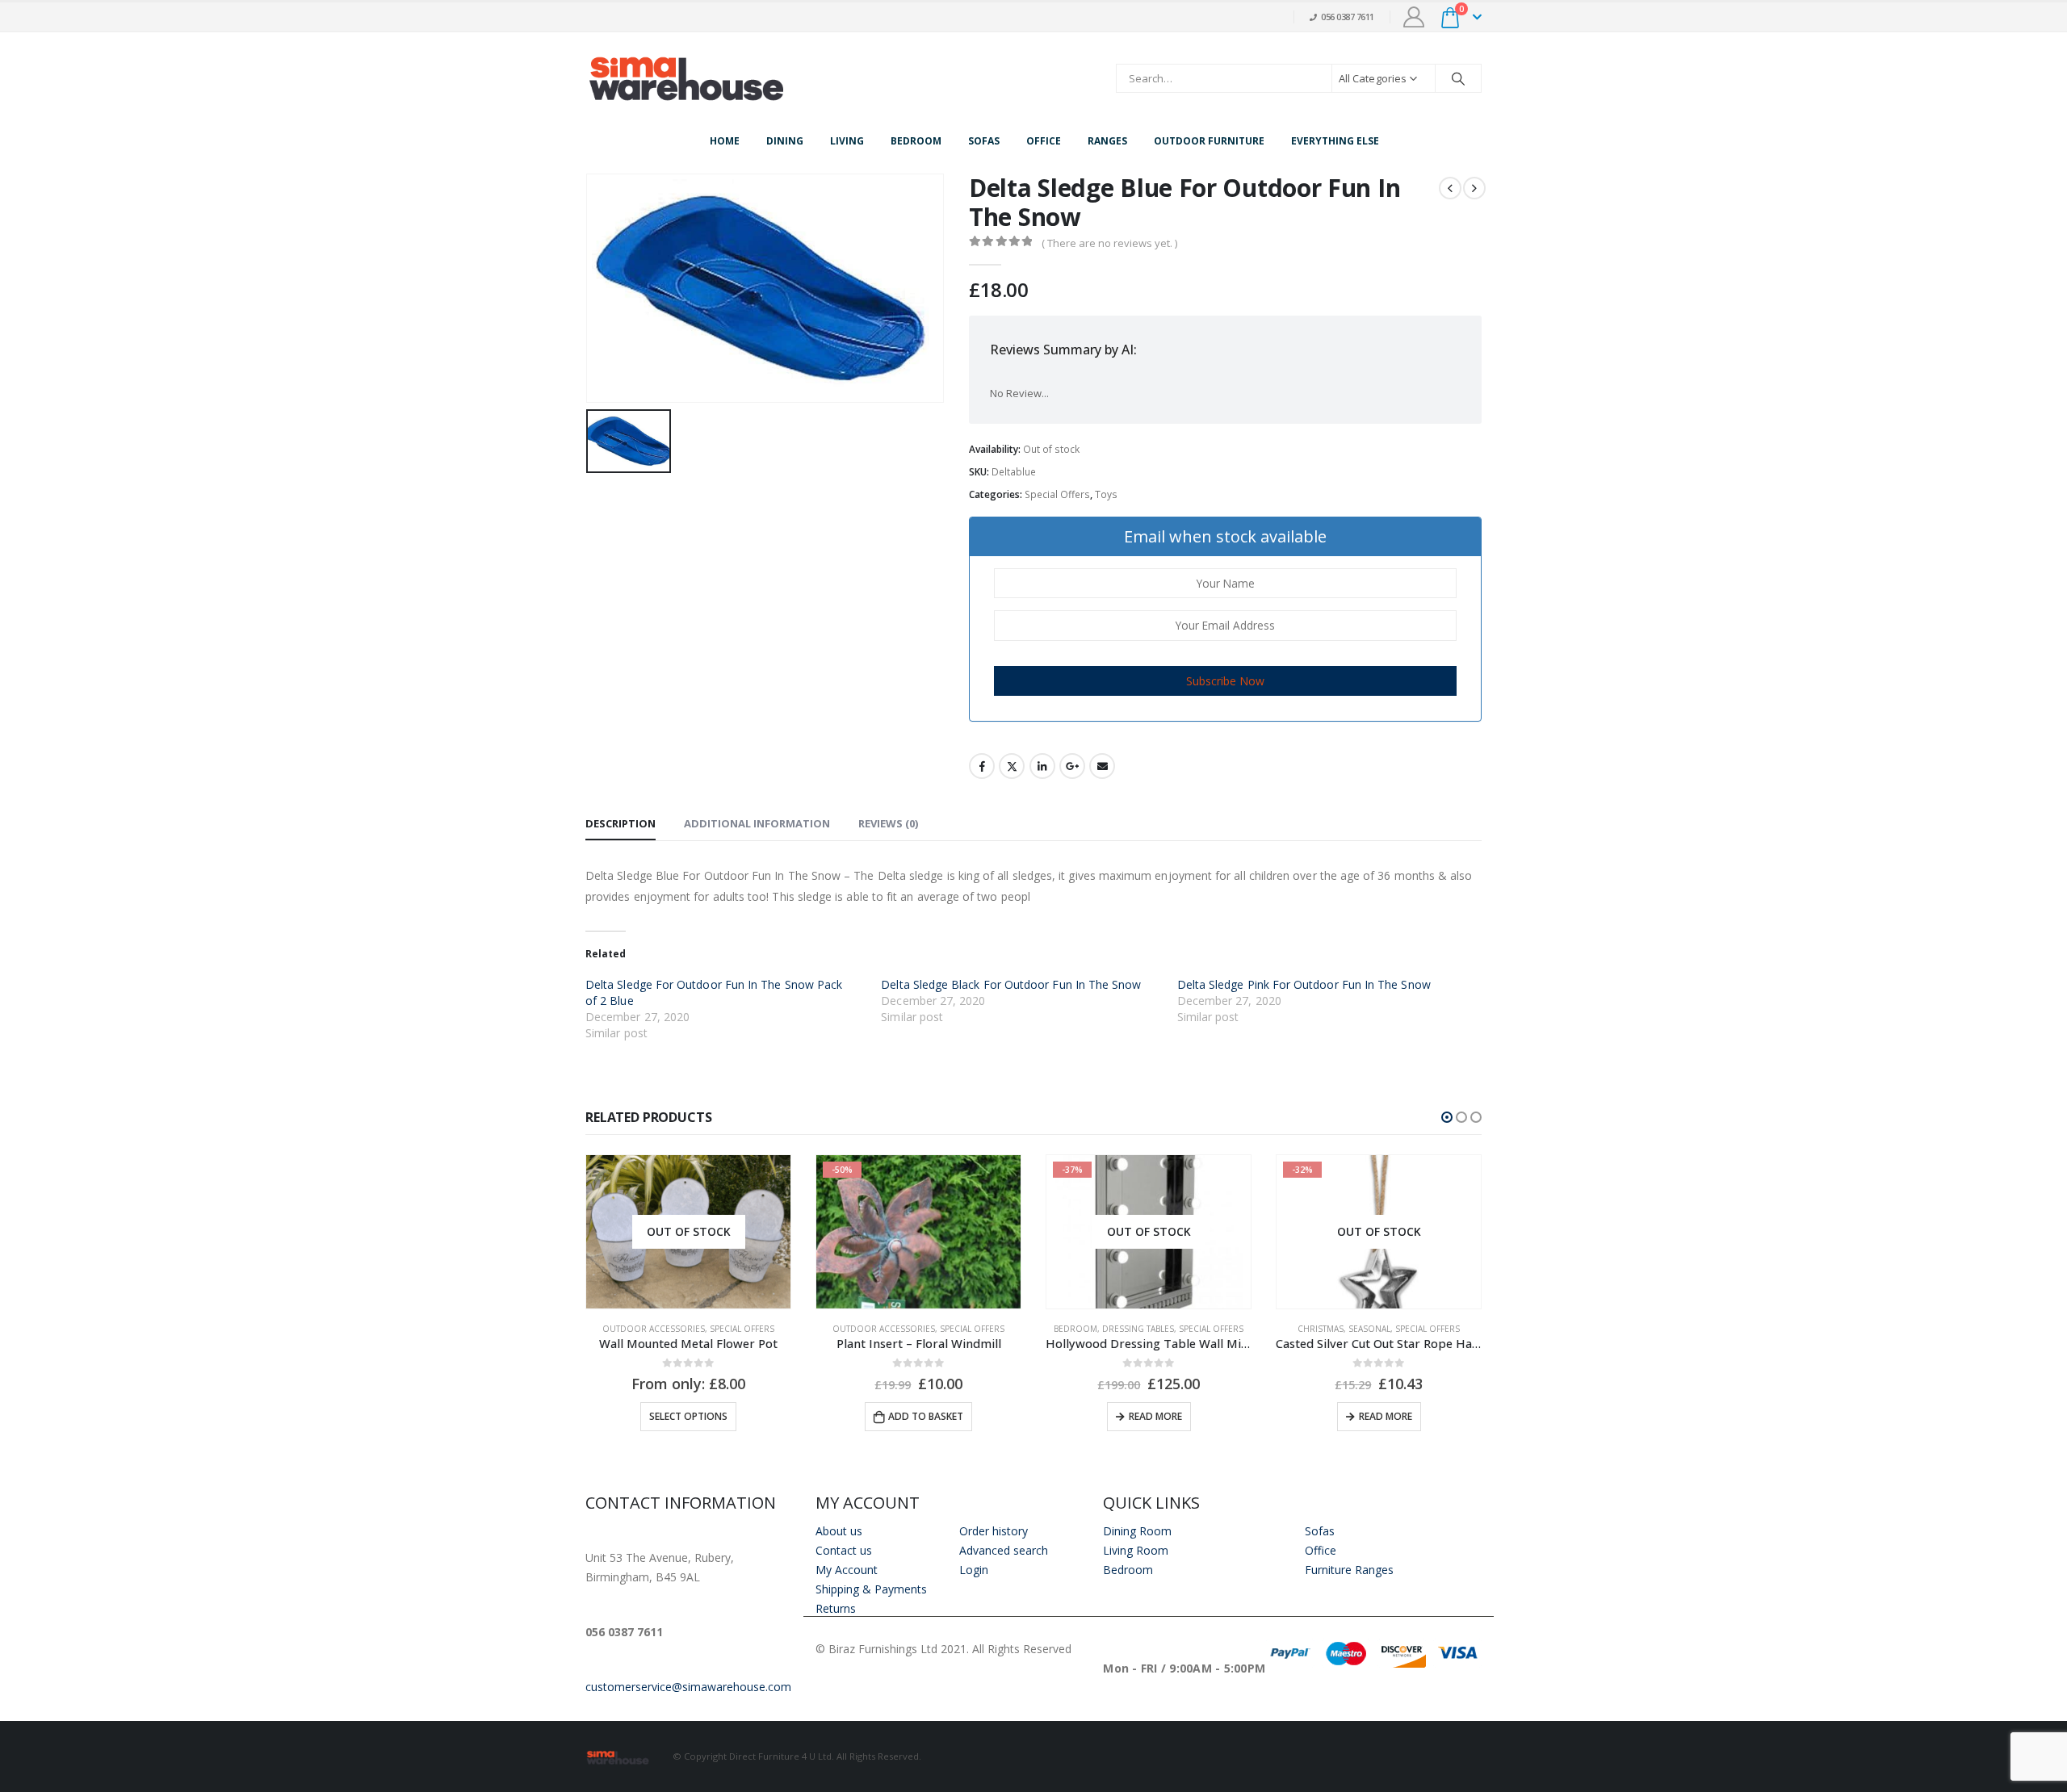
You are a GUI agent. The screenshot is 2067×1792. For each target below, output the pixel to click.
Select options (688, 1416)
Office (1044, 141)
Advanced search (1004, 1550)
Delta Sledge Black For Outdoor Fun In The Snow (1011, 984)
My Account (847, 1570)
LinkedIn (1042, 766)
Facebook (982, 766)
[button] (1447, 1117)
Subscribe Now (1225, 681)
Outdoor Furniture (1209, 141)
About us (839, 1531)
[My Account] (1414, 17)
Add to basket (926, 1416)
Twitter (1012, 766)
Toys (1106, 494)
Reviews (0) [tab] (888, 823)
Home (725, 141)
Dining (785, 141)
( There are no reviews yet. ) (1109, 243)
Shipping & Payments (871, 1589)
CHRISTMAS (1321, 1329)
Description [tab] (621, 823)
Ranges (1107, 141)
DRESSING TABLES (1138, 1329)
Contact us (844, 1550)
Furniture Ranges (1349, 1570)
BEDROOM (1075, 1329)
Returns (836, 1608)
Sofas (984, 141)
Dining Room (1137, 1531)
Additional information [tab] (757, 823)
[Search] (1458, 78)
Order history (994, 1531)
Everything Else (1335, 141)
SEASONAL (1369, 1329)
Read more (1155, 1416)
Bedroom (916, 141)
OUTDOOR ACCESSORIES (654, 1329)
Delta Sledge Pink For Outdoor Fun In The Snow (1304, 984)
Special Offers (1057, 494)
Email (1102, 766)
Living (847, 141)
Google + (1072, 766)
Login (974, 1570)
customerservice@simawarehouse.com (688, 1687)
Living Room (1136, 1550)
